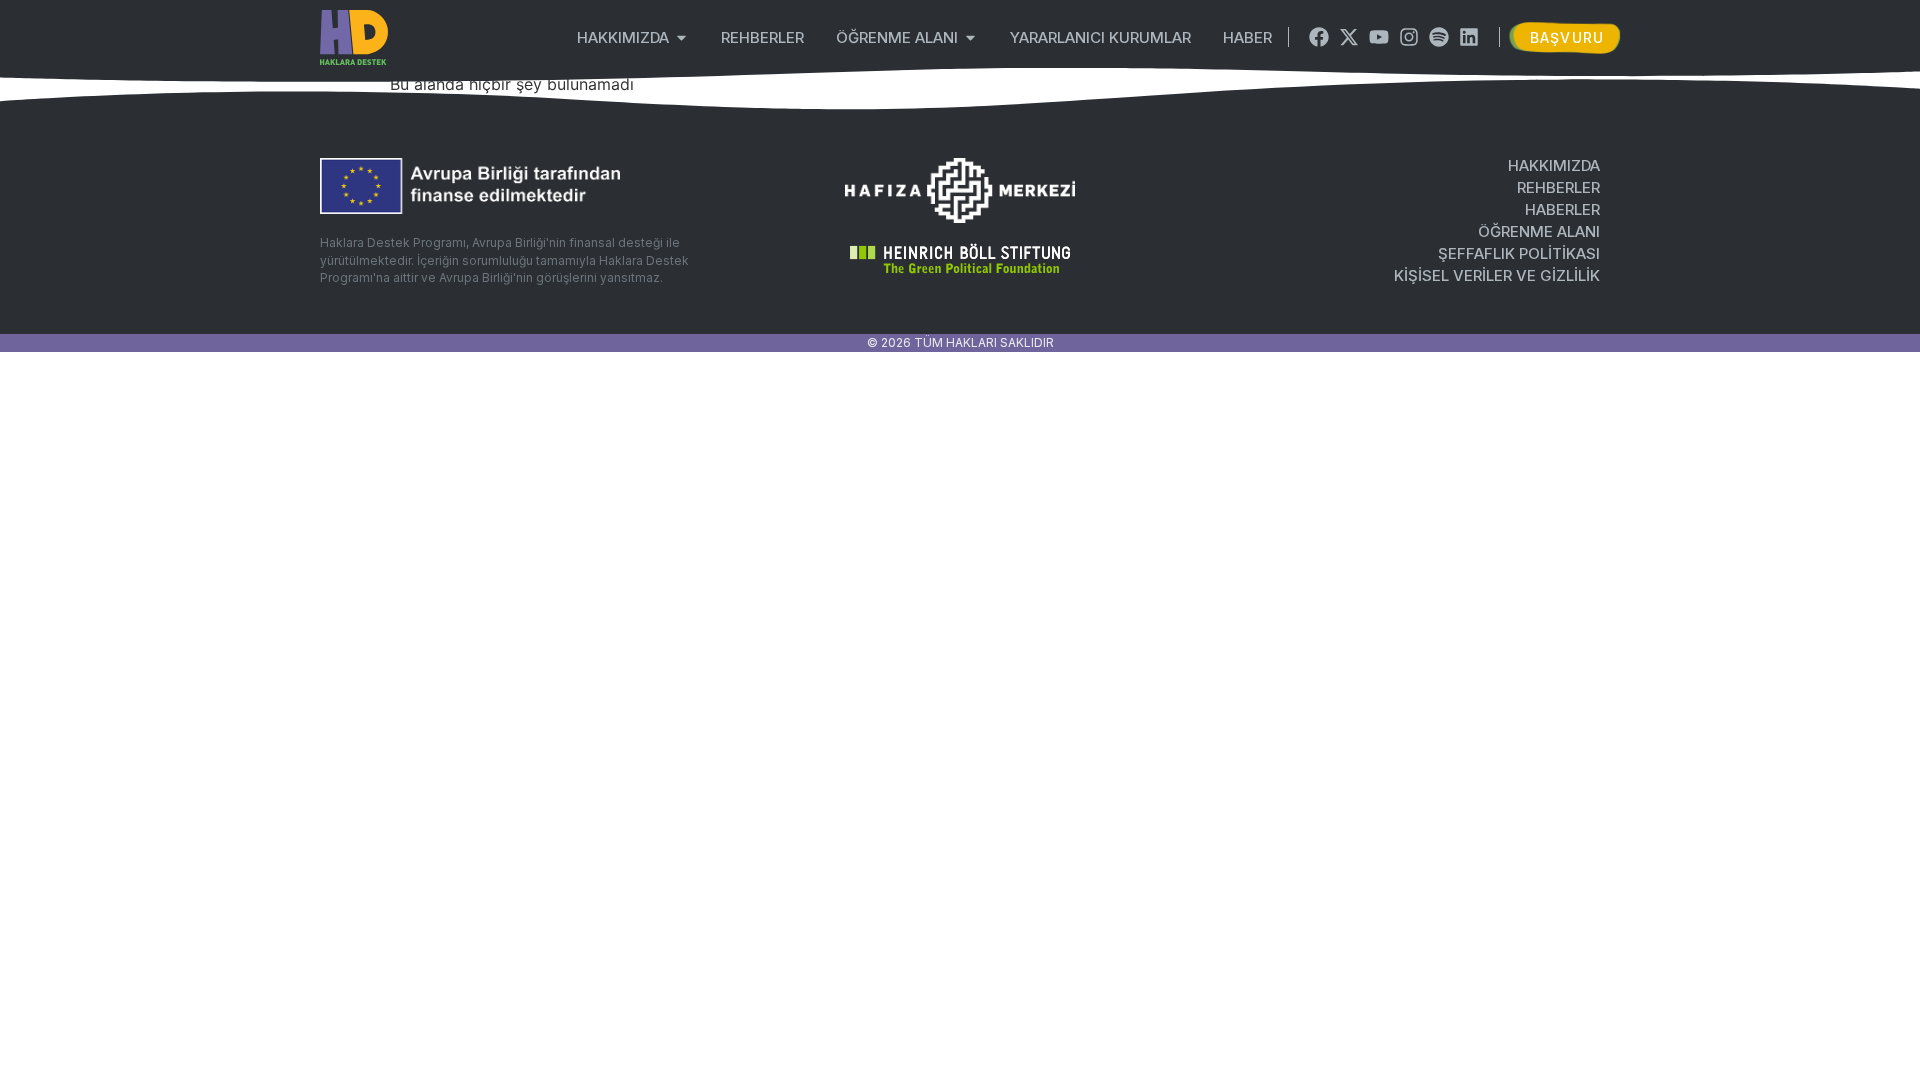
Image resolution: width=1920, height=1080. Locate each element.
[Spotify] (1439, 37)
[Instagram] (1409, 37)
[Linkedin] (1469, 37)
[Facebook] (1319, 37)
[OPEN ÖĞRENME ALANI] (970, 37)
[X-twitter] (1349, 37)
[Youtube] (1379, 37)
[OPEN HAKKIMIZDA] (681, 37)
